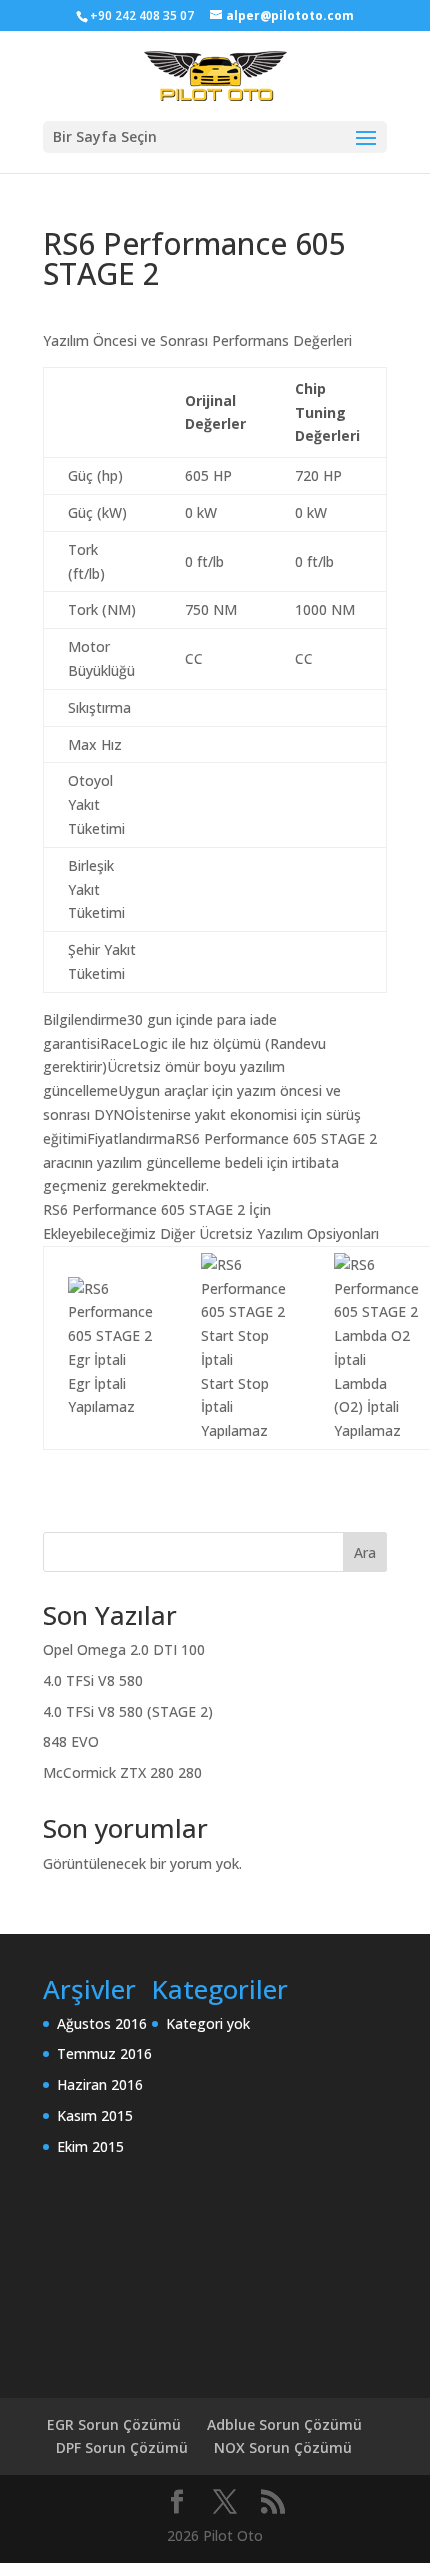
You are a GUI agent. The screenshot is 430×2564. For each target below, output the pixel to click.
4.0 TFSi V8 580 (93, 1680)
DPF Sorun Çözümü (122, 2447)
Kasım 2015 (95, 2115)
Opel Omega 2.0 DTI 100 (124, 1649)
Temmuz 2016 (104, 2053)
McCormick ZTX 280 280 (122, 1772)
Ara (365, 1552)
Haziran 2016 (100, 2084)
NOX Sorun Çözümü (283, 2447)
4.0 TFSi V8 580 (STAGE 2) (128, 1711)
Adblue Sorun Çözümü (284, 2424)
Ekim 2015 (90, 2146)
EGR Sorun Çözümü (114, 2424)
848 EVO (71, 1741)
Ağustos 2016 (102, 2023)
